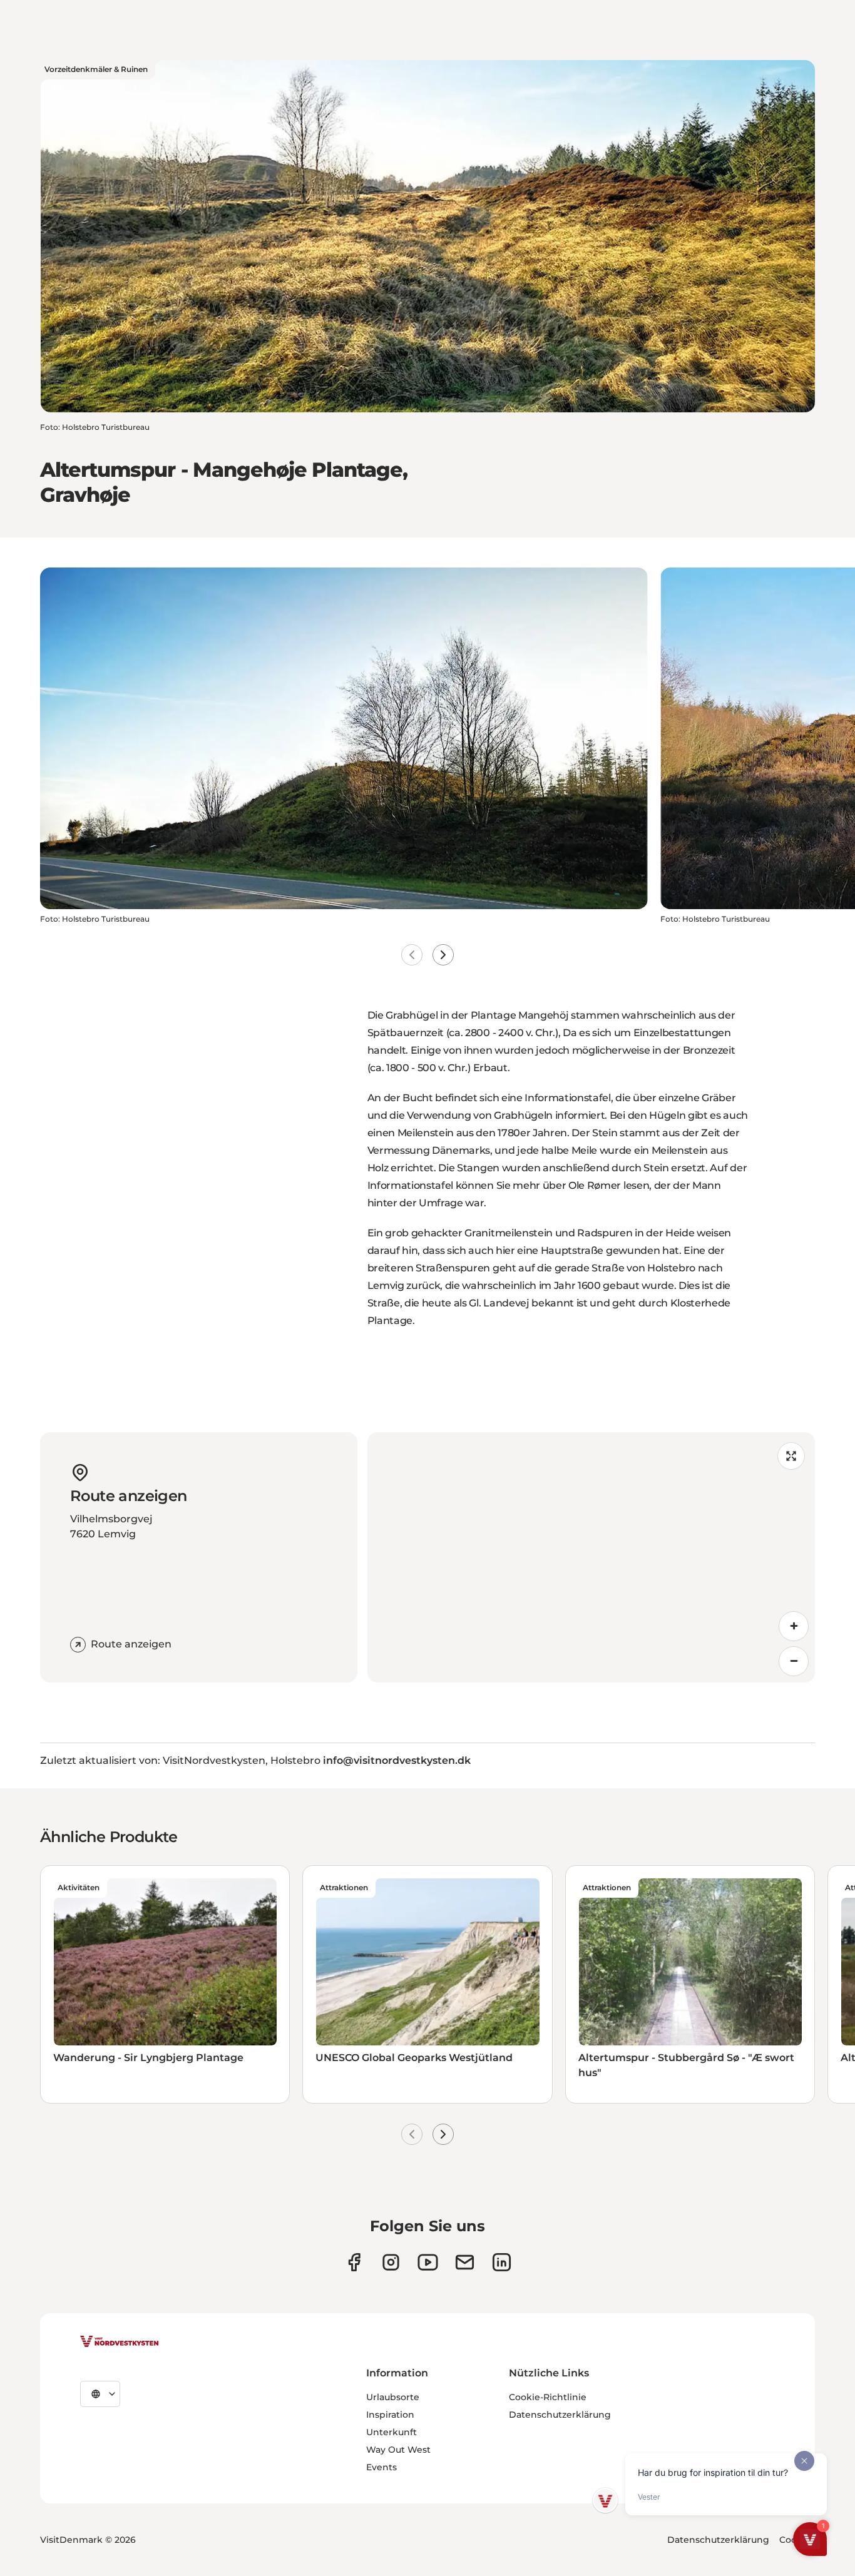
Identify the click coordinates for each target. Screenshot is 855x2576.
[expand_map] (791, 1456)
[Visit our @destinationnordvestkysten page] (428, 2262)
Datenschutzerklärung (560, 2415)
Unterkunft (392, 2432)
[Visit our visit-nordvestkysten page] (502, 2262)
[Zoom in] (794, 1626)
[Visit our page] (354, 2262)
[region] (591, 1557)
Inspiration (390, 2415)
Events (381, 2467)
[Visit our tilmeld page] (465, 2262)
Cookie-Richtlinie (548, 2397)
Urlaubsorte (393, 2397)
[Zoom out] (794, 1661)
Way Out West (398, 2450)
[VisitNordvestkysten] (120, 2342)
